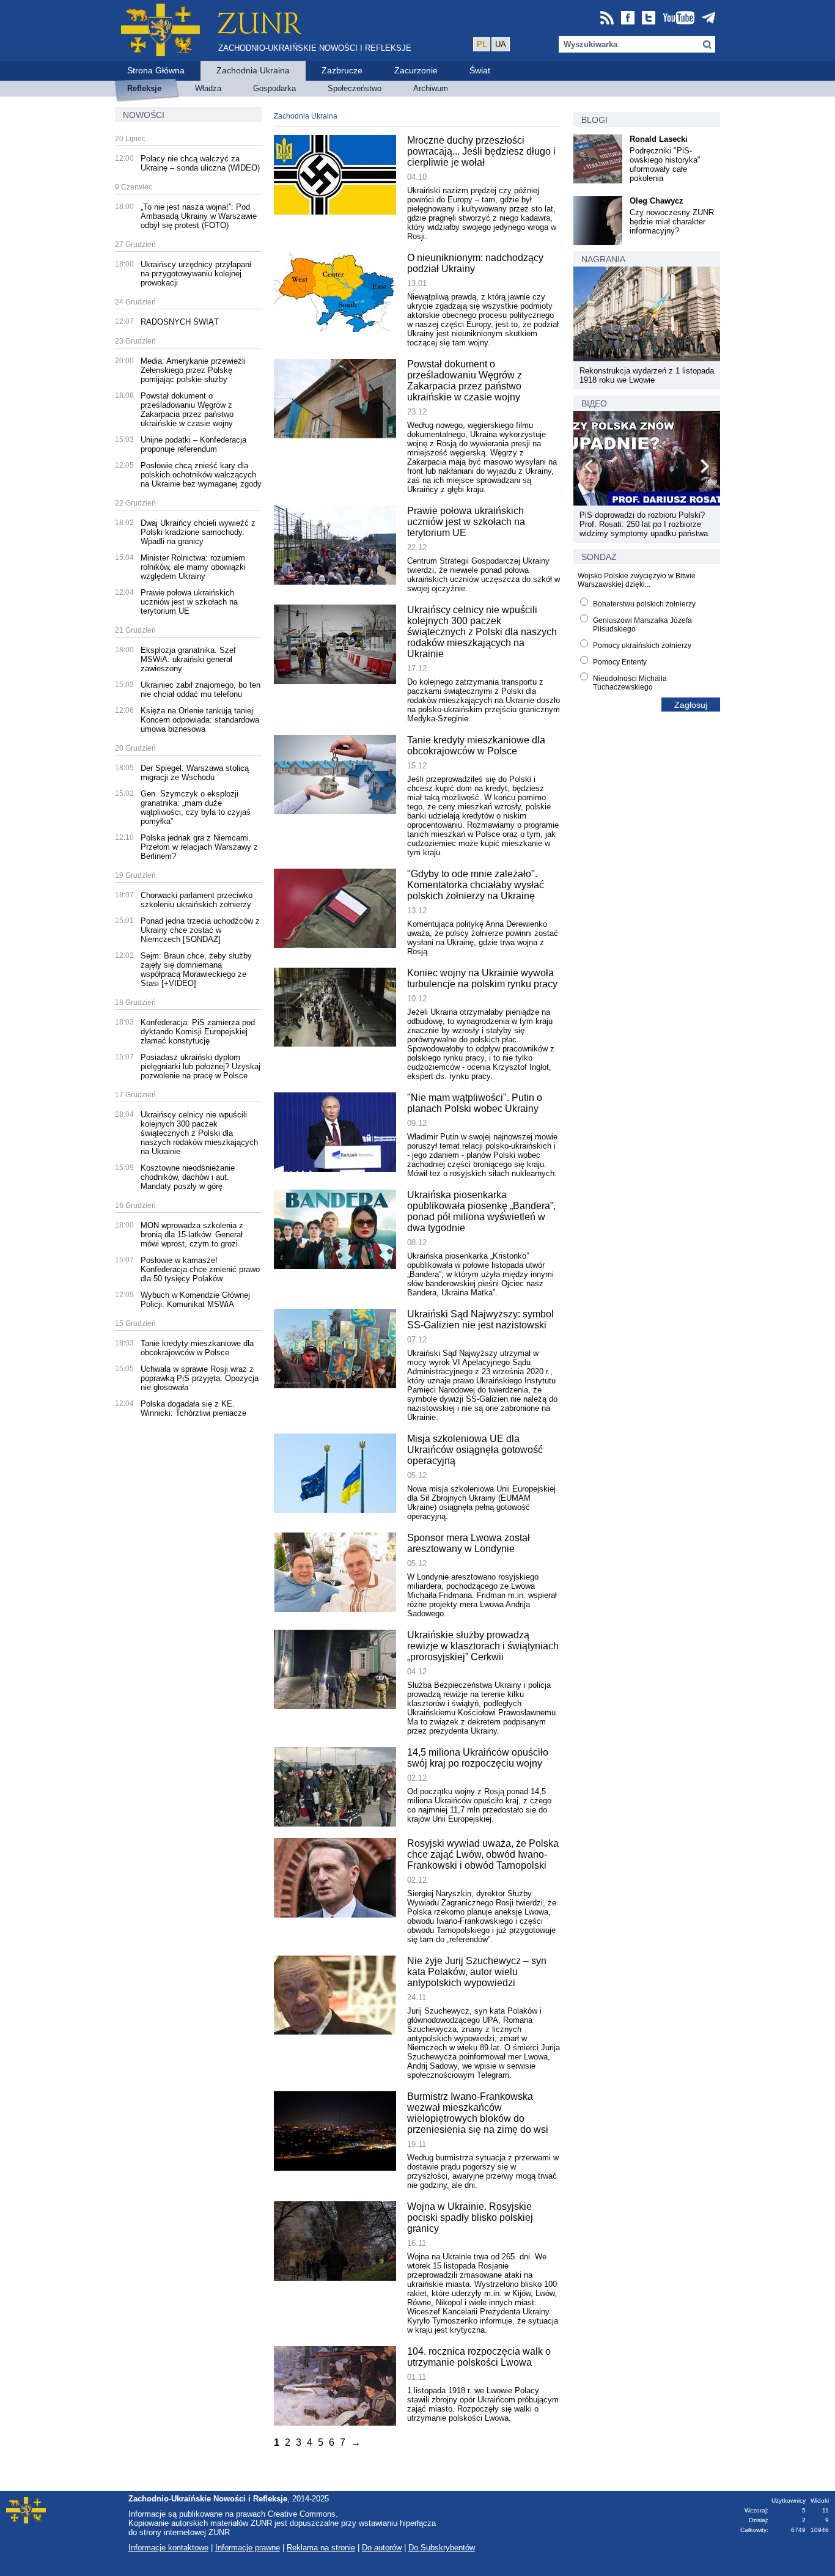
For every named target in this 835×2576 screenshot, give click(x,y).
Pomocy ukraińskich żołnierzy (642, 646)
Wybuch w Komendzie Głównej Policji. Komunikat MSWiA (195, 1300)
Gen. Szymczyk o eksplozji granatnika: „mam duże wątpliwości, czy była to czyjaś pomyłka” (196, 808)
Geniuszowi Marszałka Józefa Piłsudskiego (642, 625)
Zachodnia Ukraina (306, 116)
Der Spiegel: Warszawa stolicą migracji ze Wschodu (195, 773)
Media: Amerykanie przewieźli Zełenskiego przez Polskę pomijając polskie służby (193, 370)
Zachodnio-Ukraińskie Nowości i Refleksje (315, 48)
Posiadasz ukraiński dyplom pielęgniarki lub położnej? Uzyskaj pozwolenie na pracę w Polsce (200, 1066)
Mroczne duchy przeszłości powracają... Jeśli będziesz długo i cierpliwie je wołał (481, 151)
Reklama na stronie (321, 2548)
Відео (594, 403)
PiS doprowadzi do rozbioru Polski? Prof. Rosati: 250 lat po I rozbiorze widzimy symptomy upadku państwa (644, 524)
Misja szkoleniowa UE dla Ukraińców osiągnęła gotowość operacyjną (475, 1450)
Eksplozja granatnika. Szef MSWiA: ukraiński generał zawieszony (188, 659)
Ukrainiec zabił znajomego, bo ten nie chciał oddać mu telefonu (200, 690)
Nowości (144, 115)
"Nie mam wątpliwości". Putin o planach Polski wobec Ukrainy (475, 1103)
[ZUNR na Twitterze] (649, 19)
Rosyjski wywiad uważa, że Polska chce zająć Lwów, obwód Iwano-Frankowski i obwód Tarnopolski (483, 1854)
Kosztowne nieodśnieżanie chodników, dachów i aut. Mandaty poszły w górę (188, 1177)
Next (704, 468)
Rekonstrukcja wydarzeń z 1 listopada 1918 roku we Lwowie (647, 375)
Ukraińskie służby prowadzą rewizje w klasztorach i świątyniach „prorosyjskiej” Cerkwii (483, 1646)
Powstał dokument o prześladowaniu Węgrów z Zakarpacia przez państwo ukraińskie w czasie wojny (187, 410)
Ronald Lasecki (659, 139)
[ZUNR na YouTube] (679, 19)
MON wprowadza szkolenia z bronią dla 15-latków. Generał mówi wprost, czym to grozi (192, 1235)
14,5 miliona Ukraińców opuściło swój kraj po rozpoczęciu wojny (478, 1758)
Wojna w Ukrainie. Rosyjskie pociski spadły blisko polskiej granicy (470, 2217)
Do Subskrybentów (442, 2548)
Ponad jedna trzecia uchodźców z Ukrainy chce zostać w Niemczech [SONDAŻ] (200, 930)
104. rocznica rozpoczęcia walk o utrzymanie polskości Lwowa (479, 2357)
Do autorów (382, 2548)
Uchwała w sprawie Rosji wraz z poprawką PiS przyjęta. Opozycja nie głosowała (200, 1378)
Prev (589, 468)
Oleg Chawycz (657, 201)
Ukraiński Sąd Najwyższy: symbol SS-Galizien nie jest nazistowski (480, 1319)
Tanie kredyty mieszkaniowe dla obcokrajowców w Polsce (197, 1348)
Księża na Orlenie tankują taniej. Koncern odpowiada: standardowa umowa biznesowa (200, 720)
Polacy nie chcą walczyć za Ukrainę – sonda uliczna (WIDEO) (200, 163)
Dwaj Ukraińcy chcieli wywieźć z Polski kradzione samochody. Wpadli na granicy (198, 532)
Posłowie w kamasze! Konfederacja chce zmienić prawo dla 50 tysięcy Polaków (200, 1269)
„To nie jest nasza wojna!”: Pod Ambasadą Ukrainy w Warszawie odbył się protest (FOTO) (199, 216)
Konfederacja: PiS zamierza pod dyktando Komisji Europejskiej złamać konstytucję (198, 1032)
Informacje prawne (248, 2548)
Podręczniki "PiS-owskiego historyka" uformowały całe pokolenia (665, 164)
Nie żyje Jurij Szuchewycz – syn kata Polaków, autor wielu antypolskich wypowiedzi (477, 1972)
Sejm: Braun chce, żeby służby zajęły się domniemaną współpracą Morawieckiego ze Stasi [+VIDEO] (196, 970)
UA (501, 44)
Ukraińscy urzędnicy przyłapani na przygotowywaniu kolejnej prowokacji (196, 274)
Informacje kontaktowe (168, 2548)
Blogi (594, 120)
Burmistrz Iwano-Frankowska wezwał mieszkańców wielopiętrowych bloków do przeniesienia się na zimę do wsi (478, 2113)
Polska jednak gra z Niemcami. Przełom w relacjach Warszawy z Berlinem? (199, 847)
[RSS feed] (607, 19)
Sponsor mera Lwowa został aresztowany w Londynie (469, 1543)
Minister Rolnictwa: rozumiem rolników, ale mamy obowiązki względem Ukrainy (193, 567)
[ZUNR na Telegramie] (708, 19)
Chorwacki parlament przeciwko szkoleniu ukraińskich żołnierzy (197, 900)
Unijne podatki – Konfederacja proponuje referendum (193, 444)
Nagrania (603, 259)
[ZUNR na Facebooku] (628, 19)
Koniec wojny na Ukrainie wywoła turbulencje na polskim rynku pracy (482, 978)
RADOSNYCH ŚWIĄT (180, 322)
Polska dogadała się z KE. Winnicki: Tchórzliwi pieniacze (193, 1408)
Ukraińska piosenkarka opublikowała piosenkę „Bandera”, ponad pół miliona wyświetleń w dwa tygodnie (481, 1211)
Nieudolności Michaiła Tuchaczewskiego (630, 683)
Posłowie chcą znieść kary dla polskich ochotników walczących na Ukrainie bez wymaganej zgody (201, 475)
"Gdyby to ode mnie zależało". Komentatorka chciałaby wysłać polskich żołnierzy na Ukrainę (476, 885)
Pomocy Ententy (620, 662)
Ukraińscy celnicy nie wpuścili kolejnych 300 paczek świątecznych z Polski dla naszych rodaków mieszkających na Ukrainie (199, 1133)
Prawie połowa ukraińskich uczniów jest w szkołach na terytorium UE (189, 602)
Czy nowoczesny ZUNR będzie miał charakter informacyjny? (672, 222)
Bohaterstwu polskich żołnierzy (644, 604)
